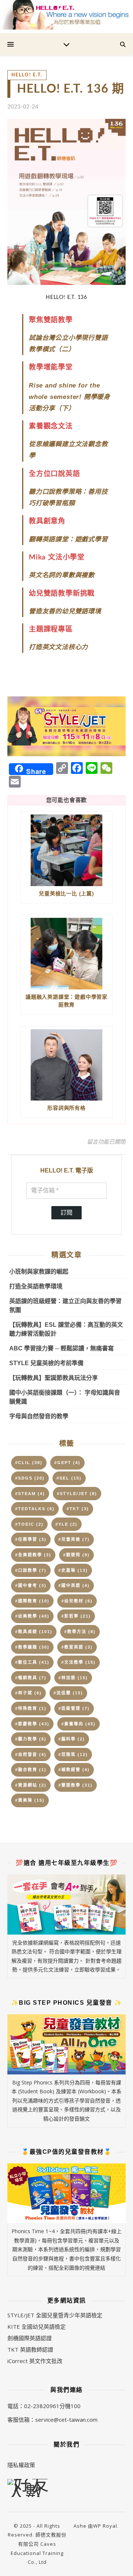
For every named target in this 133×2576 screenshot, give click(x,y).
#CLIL (29, 1463)
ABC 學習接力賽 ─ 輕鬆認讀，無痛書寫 (62, 1348)
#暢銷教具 (31, 1678)
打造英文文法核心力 (58, 647)
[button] (66, 726)
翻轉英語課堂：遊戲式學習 (68, 539)
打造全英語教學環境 (36, 1286)
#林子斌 (28, 1693)
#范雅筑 (73, 1754)
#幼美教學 (32, 1616)
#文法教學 (79, 1662)
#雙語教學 (76, 1785)
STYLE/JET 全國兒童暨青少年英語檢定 (55, 2315)
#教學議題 (32, 1647)
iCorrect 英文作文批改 (35, 2361)
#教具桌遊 (34, 1632)
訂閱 (66, 1213)
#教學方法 (80, 1632)
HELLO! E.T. (27, 75)
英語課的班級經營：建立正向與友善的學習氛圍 (65, 1306)
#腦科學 (72, 1739)
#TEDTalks (35, 1509)
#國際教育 (32, 1601)
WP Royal (105, 2526)
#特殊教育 (31, 1708)
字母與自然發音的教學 (39, 1416)
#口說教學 (31, 1570)
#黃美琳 (30, 1800)
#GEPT (67, 1463)
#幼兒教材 (77, 1601)
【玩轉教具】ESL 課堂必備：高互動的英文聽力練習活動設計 (66, 1329)
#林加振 (73, 1678)
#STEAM (30, 1494)
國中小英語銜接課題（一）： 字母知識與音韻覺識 (65, 1397)
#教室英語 (77, 1647)
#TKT (78, 1509)
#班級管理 (74, 1708)
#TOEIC (29, 1524)
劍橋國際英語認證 (30, 2338)
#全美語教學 (33, 1555)
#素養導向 (79, 1724)
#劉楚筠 (76, 1555)
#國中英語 (74, 1585)
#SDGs (30, 1478)
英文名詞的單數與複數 (62, 575)
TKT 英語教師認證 (30, 2349)
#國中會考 (31, 1585)
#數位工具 (32, 1662)
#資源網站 (31, 1785)
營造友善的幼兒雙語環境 (65, 611)
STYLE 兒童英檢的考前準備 (46, 1363)
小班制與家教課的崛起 (39, 1272)
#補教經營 (74, 1770)
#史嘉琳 (73, 1570)
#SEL (69, 1478)
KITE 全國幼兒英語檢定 (37, 2327)
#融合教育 (31, 1770)
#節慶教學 (32, 1724)
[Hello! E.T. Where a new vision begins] (66, 15)
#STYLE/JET (77, 1494)
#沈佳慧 (68, 1693)
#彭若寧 (76, 1616)
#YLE (66, 1524)
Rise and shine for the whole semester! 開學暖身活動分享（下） (69, 397)
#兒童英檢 (74, 1539)
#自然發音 (31, 1754)
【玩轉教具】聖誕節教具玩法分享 (54, 1378)
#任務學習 (31, 1539)
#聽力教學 (31, 1739)
